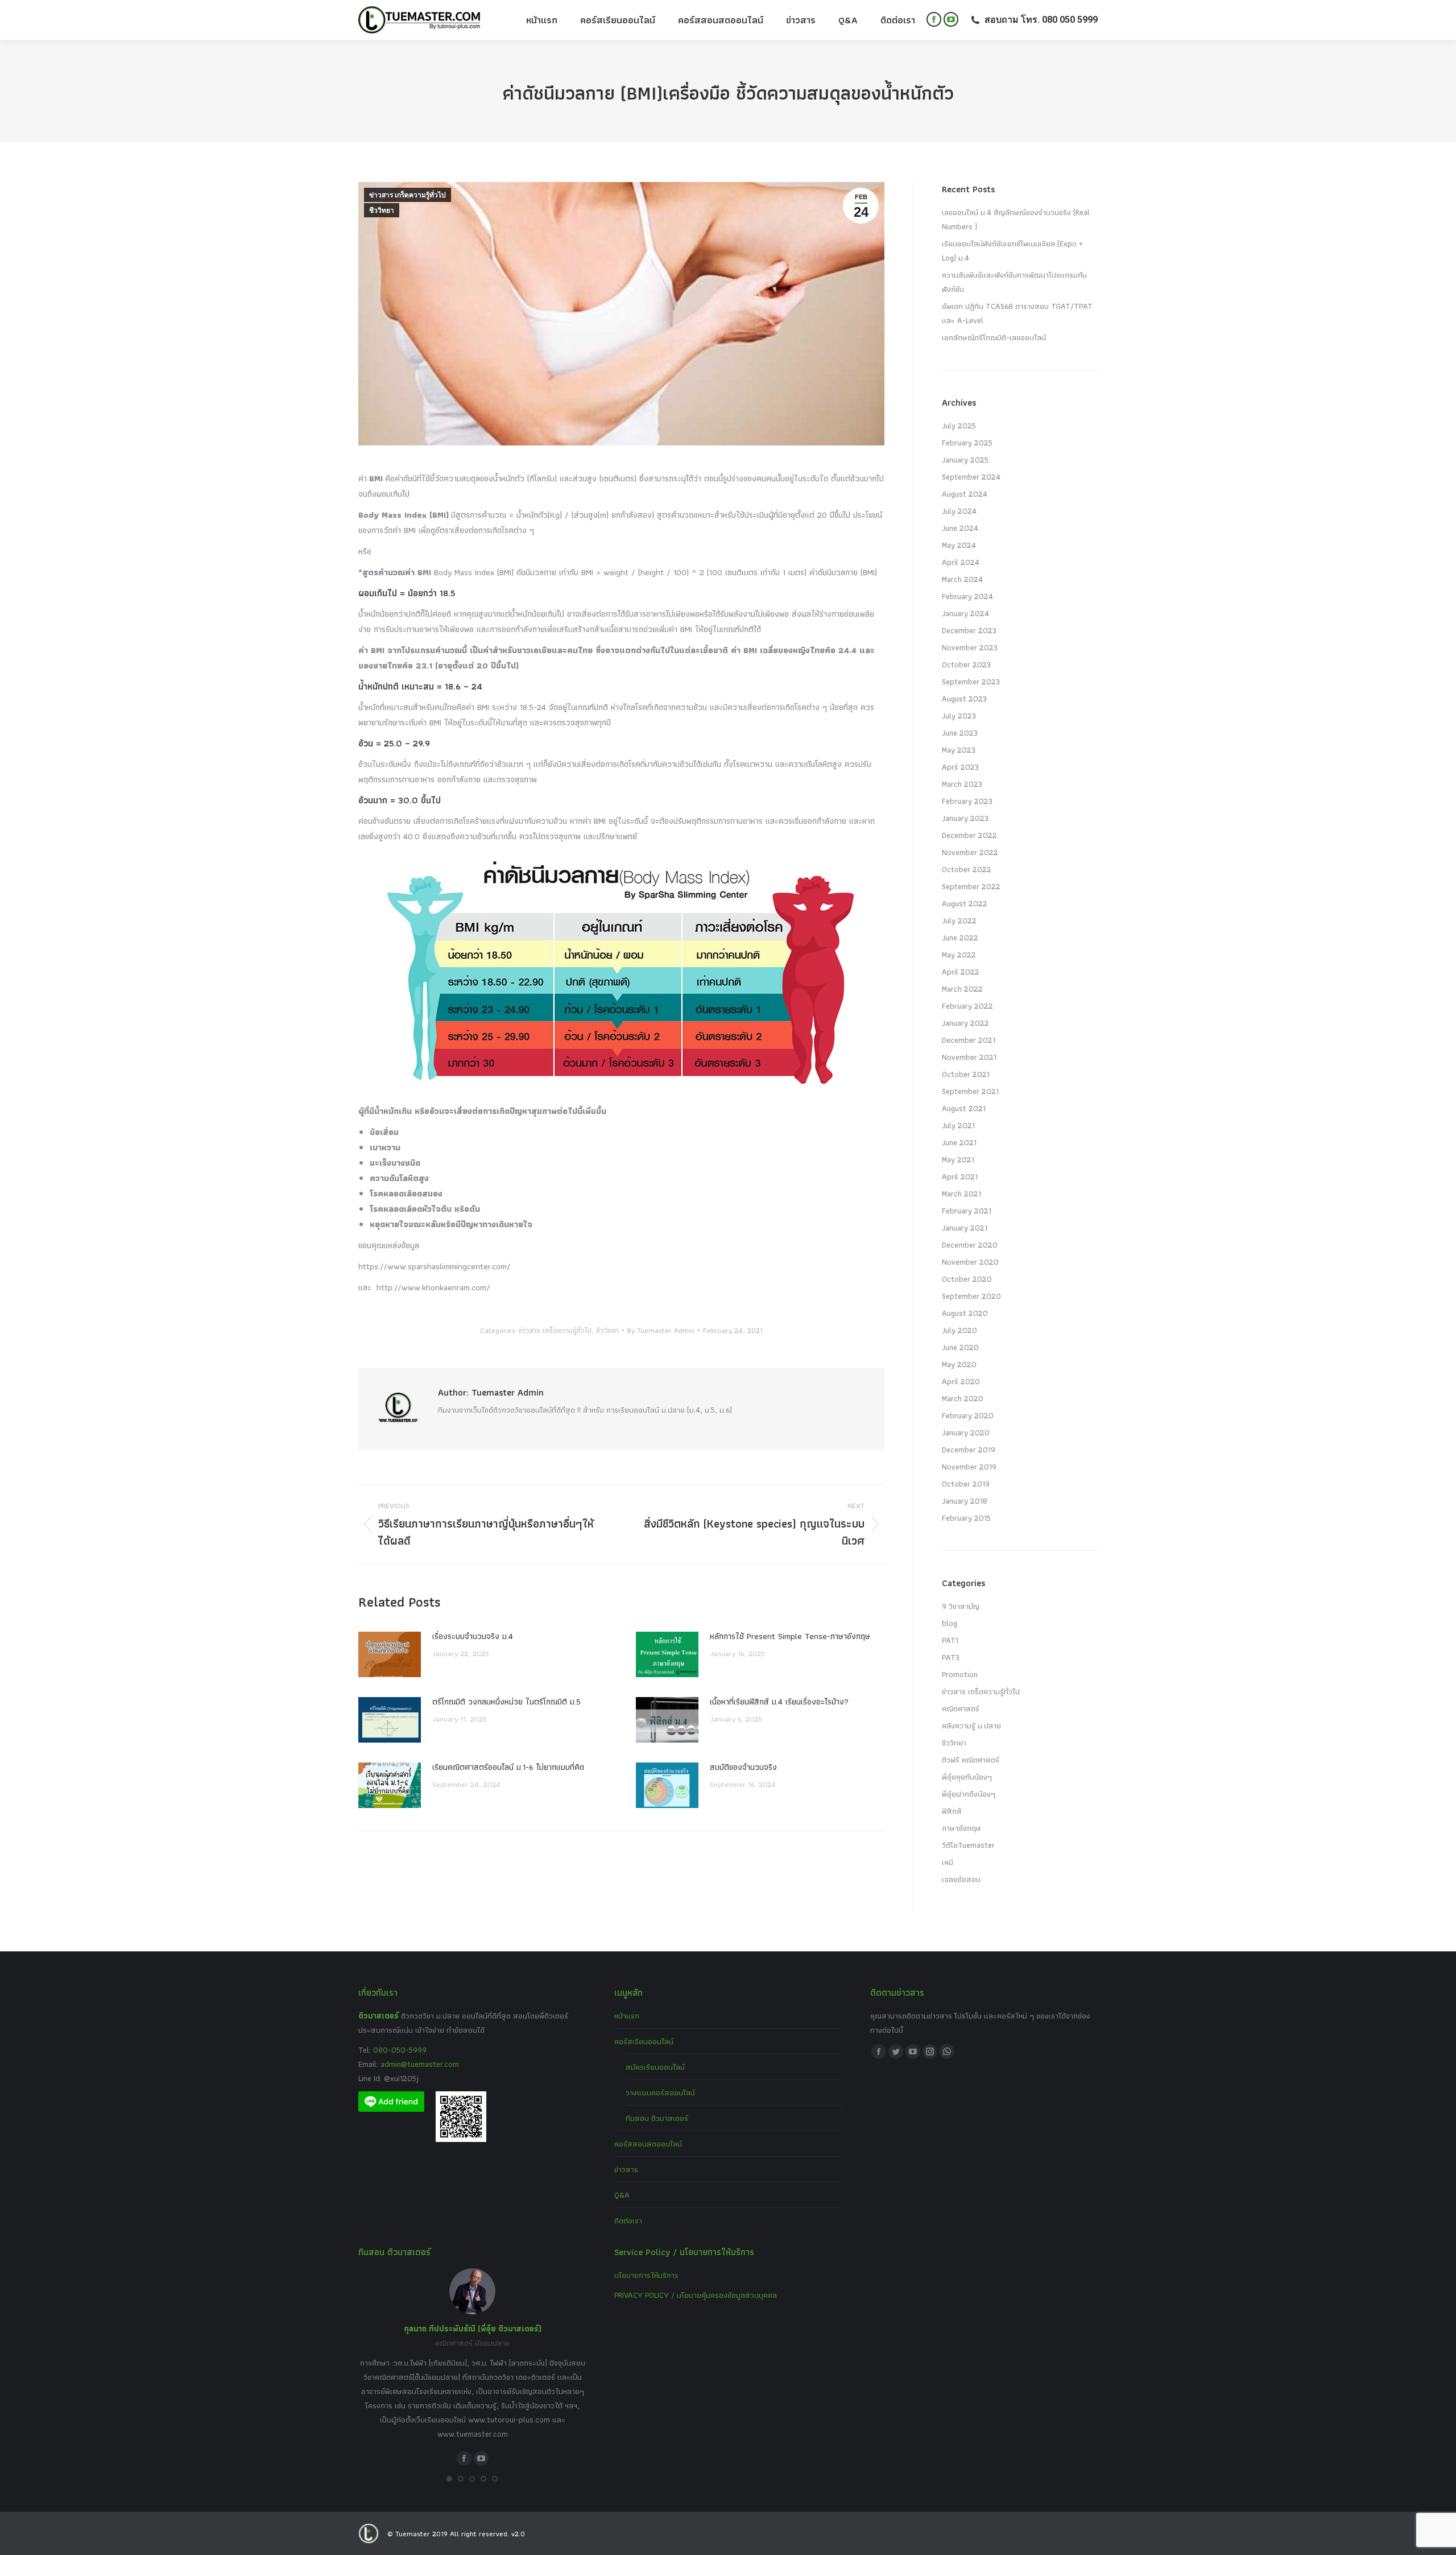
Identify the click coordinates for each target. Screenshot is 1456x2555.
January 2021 (965, 1228)
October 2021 (966, 1074)
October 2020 (967, 1279)
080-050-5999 (400, 2050)
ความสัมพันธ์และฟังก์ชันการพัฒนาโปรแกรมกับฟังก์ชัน (1014, 282)
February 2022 (967, 1006)
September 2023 (971, 682)
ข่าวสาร (626, 2169)
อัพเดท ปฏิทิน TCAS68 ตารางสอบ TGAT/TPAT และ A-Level (1017, 313)
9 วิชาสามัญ (961, 1606)
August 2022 (965, 903)
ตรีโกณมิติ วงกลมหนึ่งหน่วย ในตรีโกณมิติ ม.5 (506, 1702)
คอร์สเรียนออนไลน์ (644, 2041)
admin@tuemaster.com (419, 2064)
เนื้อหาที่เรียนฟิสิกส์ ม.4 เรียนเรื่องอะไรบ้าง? (779, 1702)
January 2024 (965, 613)
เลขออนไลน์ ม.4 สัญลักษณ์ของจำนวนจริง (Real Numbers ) (1016, 219)
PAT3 (951, 1657)
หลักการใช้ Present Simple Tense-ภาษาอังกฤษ (790, 1636)
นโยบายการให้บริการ (646, 2275)
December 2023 (969, 630)
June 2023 (960, 733)
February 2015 (966, 1518)
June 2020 (960, 1347)
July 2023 (959, 716)
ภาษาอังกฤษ (961, 1828)
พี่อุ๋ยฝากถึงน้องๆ (969, 1794)
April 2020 (961, 1381)
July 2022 (959, 921)
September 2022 (971, 886)
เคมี (948, 1862)
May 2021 (958, 1159)
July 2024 (959, 511)
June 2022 (960, 938)
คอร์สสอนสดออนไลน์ (648, 2144)
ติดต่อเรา (628, 2220)
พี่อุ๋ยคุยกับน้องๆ (967, 1777)
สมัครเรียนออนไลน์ (655, 2067)
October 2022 (967, 869)
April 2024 (961, 562)
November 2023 (970, 647)
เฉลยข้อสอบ (961, 1879)
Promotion (960, 1674)
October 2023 (966, 664)
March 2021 (961, 1194)
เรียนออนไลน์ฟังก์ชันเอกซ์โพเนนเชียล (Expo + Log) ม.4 (1012, 251)
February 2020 (968, 1415)
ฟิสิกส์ (952, 1811)
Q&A (622, 2195)
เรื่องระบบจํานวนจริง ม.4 (473, 1636)
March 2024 (962, 579)
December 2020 (970, 1245)
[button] (449, 2479)
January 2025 (965, 460)
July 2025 (959, 426)
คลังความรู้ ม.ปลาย (971, 1726)
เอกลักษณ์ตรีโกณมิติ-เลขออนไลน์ (994, 337)
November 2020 (970, 1262)
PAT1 (950, 1640)
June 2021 (959, 1142)
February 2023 (967, 801)
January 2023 (965, 818)
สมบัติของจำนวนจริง (743, 1767)
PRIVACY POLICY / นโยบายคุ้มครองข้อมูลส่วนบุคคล (696, 2295)
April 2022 (961, 972)
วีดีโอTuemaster (968, 1845)
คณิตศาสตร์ (961, 1708)
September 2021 (970, 1091)
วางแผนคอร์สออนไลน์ (660, 2092)
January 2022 (965, 1023)
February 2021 (967, 1211)
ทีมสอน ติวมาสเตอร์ (657, 2118)
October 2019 (966, 1484)
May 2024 (959, 545)
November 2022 (970, 852)
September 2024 (971, 477)
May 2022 (959, 955)
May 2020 (959, 1364)
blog (950, 1623)
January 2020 (966, 1433)
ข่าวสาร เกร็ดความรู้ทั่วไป (408, 195)
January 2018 (965, 1501)
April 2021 (960, 1177)
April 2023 (960, 767)
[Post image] (390, 1654)
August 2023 (964, 699)
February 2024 (967, 596)
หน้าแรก (627, 2016)
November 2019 (969, 1467)
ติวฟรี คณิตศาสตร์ (971, 1760)
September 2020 (971, 1296)
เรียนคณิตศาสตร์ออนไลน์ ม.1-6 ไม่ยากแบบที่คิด (508, 1767)
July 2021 (958, 1125)
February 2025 (967, 443)
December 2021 (969, 1040)
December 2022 (969, 835)
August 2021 (964, 1108)
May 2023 (959, 750)
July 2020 (959, 1330)
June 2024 (960, 528)
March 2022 (962, 989)
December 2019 (969, 1450)
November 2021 (969, 1057)
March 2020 (963, 1398)
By (661, 1330)
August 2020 (965, 1313)
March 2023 (962, 784)
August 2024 (965, 494)
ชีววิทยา (382, 210)
